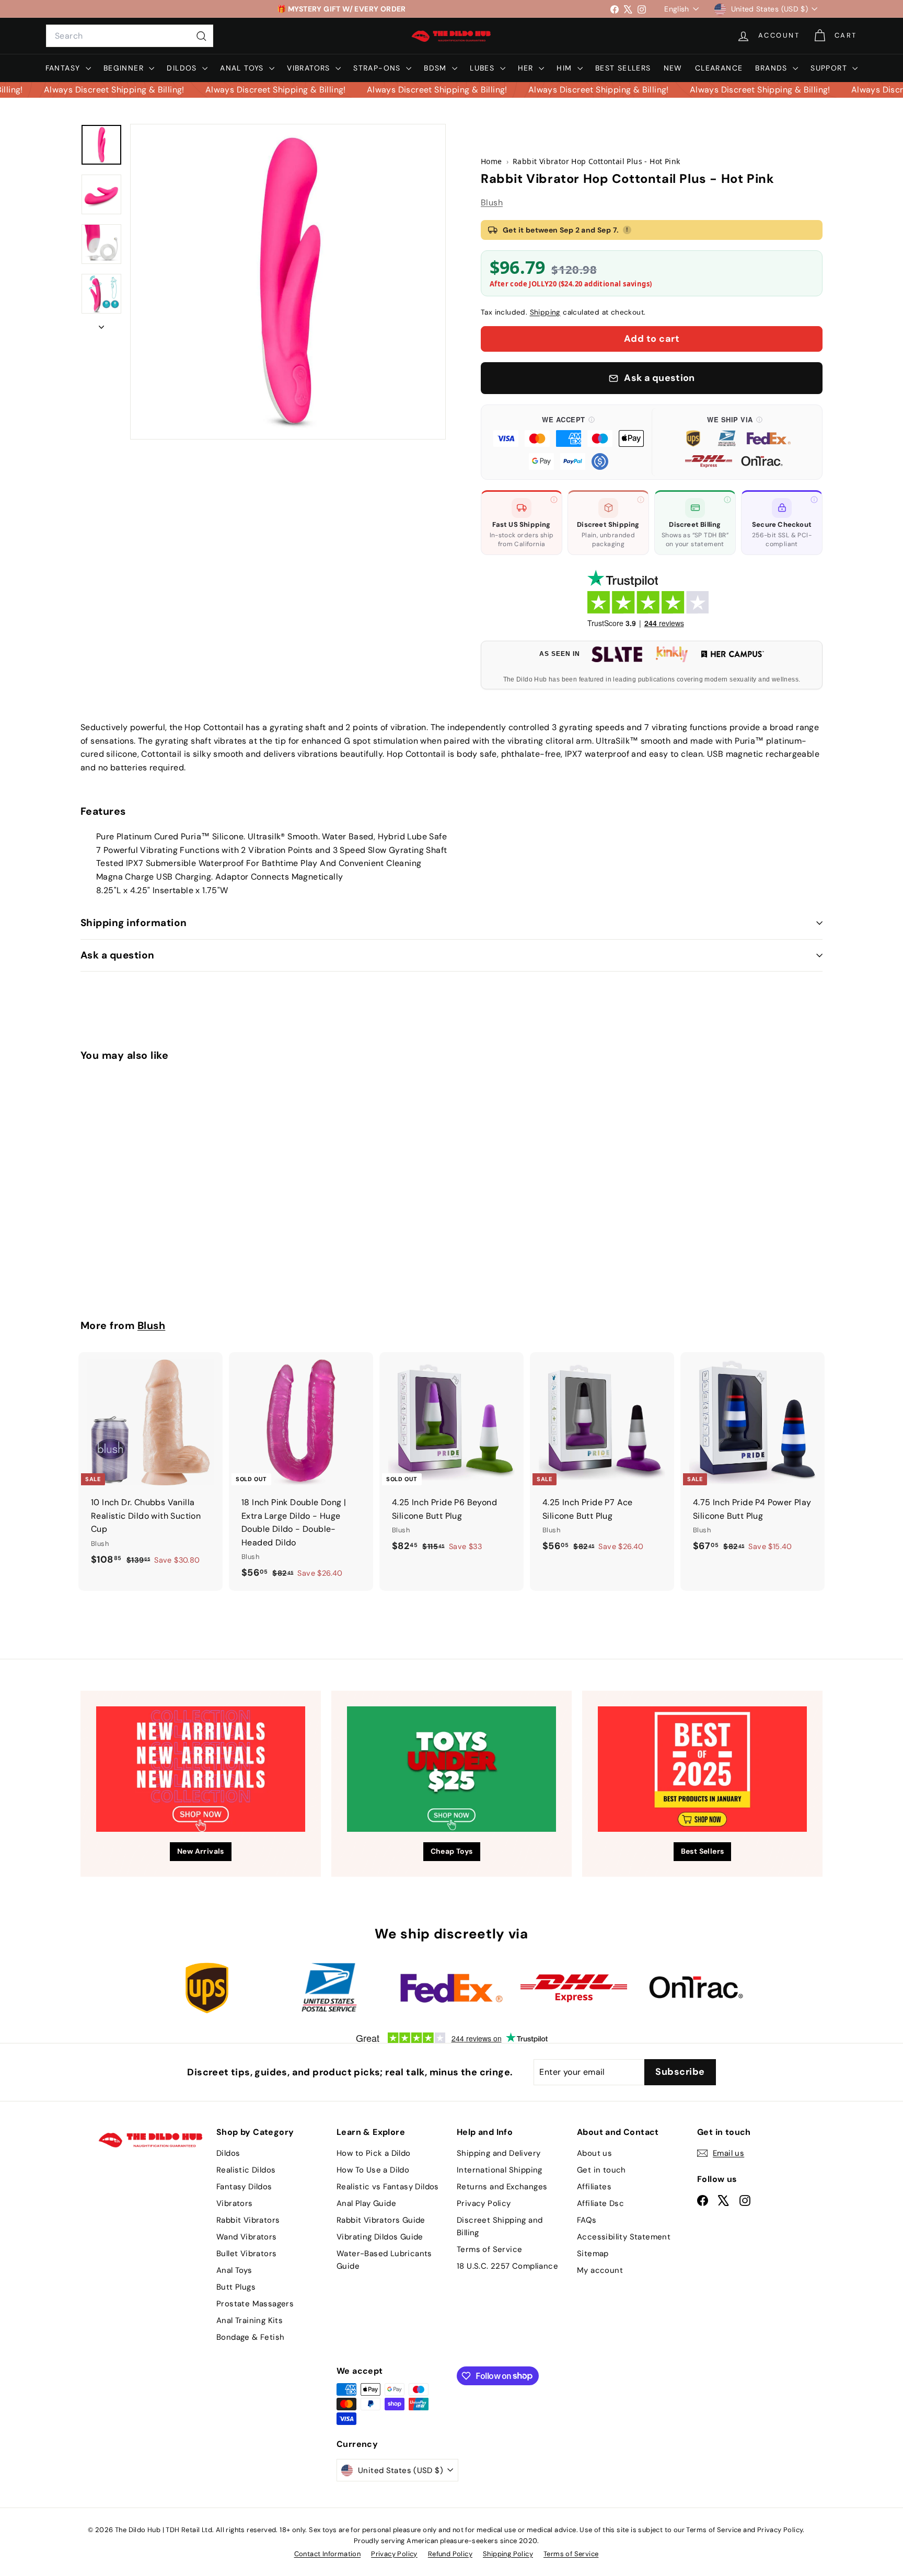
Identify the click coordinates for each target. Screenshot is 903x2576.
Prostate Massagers (255, 2304)
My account (600, 2270)
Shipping (545, 312)
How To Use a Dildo (373, 2170)
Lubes (483, 68)
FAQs (587, 2220)
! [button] (627, 229)
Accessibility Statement (624, 2237)
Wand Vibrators (247, 2237)
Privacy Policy (484, 2203)
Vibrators (310, 68)
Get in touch (601, 2170)
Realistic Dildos (246, 2170)
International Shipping (500, 2170)
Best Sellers (623, 68)
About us (594, 2153)
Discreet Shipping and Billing (500, 2226)
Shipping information (134, 923)
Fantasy (64, 68)
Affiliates (594, 2187)
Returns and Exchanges (502, 2187)
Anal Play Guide (366, 2203)
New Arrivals (201, 1851)
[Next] (101, 324)
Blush (492, 203)
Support (830, 68)
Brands (773, 68)
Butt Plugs (236, 2287)
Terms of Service (489, 2249)
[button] (569, 442)
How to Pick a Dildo (374, 2153)
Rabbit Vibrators (248, 2220)
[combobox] (130, 36)
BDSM (437, 68)
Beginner (125, 68)
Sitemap (593, 2254)
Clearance (719, 68)
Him (566, 68)
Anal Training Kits (250, 2320)
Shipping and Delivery (499, 2153)
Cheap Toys (452, 1851)
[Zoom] (288, 282)
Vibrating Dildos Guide (380, 2237)
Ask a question (118, 955)
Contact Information (328, 2554)
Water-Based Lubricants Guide (384, 2260)
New (673, 68)
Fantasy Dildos (244, 2187)
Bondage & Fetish (250, 2337)
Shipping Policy (508, 2554)
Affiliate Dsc (600, 2203)
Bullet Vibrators (246, 2254)
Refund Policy (450, 2554)
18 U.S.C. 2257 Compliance (507, 2266)
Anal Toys (243, 68)
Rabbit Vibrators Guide (381, 2220)
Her (527, 68)
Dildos (183, 68)
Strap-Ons (378, 68)
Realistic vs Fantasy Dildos (388, 2187)
